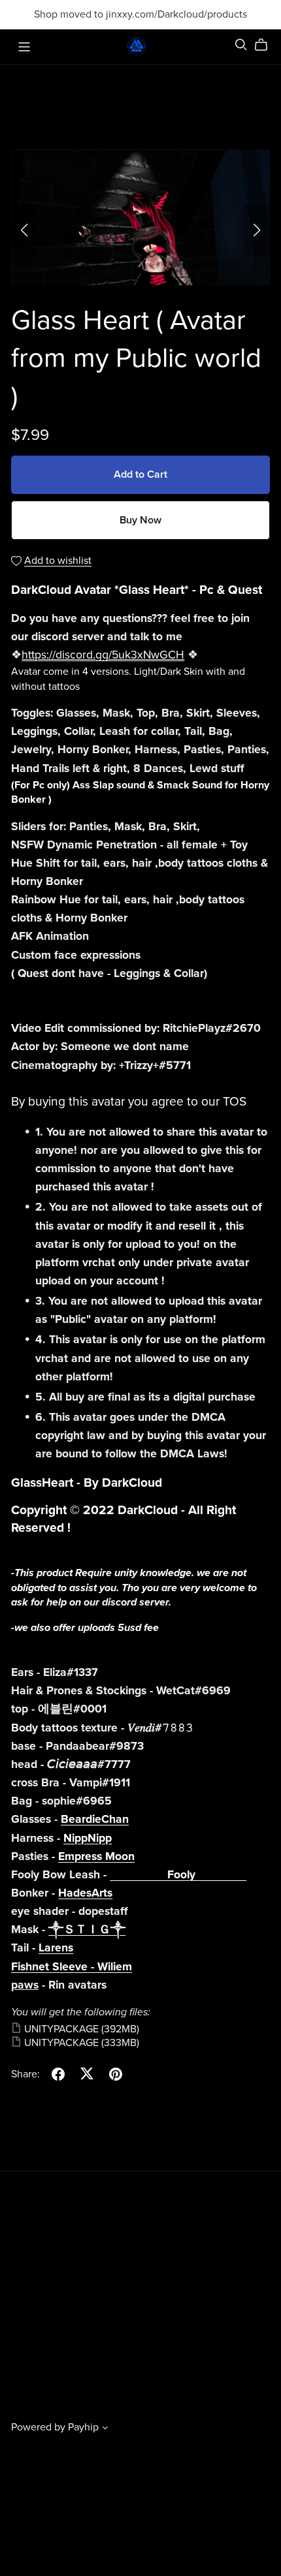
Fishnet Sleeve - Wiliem (72, 1967)
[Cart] (266, 45)
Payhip (83, 2427)
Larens (56, 1948)
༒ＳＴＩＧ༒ (87, 1930)
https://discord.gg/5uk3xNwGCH (103, 655)
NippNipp (88, 1838)
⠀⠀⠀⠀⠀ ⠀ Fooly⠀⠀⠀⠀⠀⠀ (178, 1875)
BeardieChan (95, 1819)
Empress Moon (96, 1856)
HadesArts (85, 1893)
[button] (24, 230)
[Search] (241, 45)
